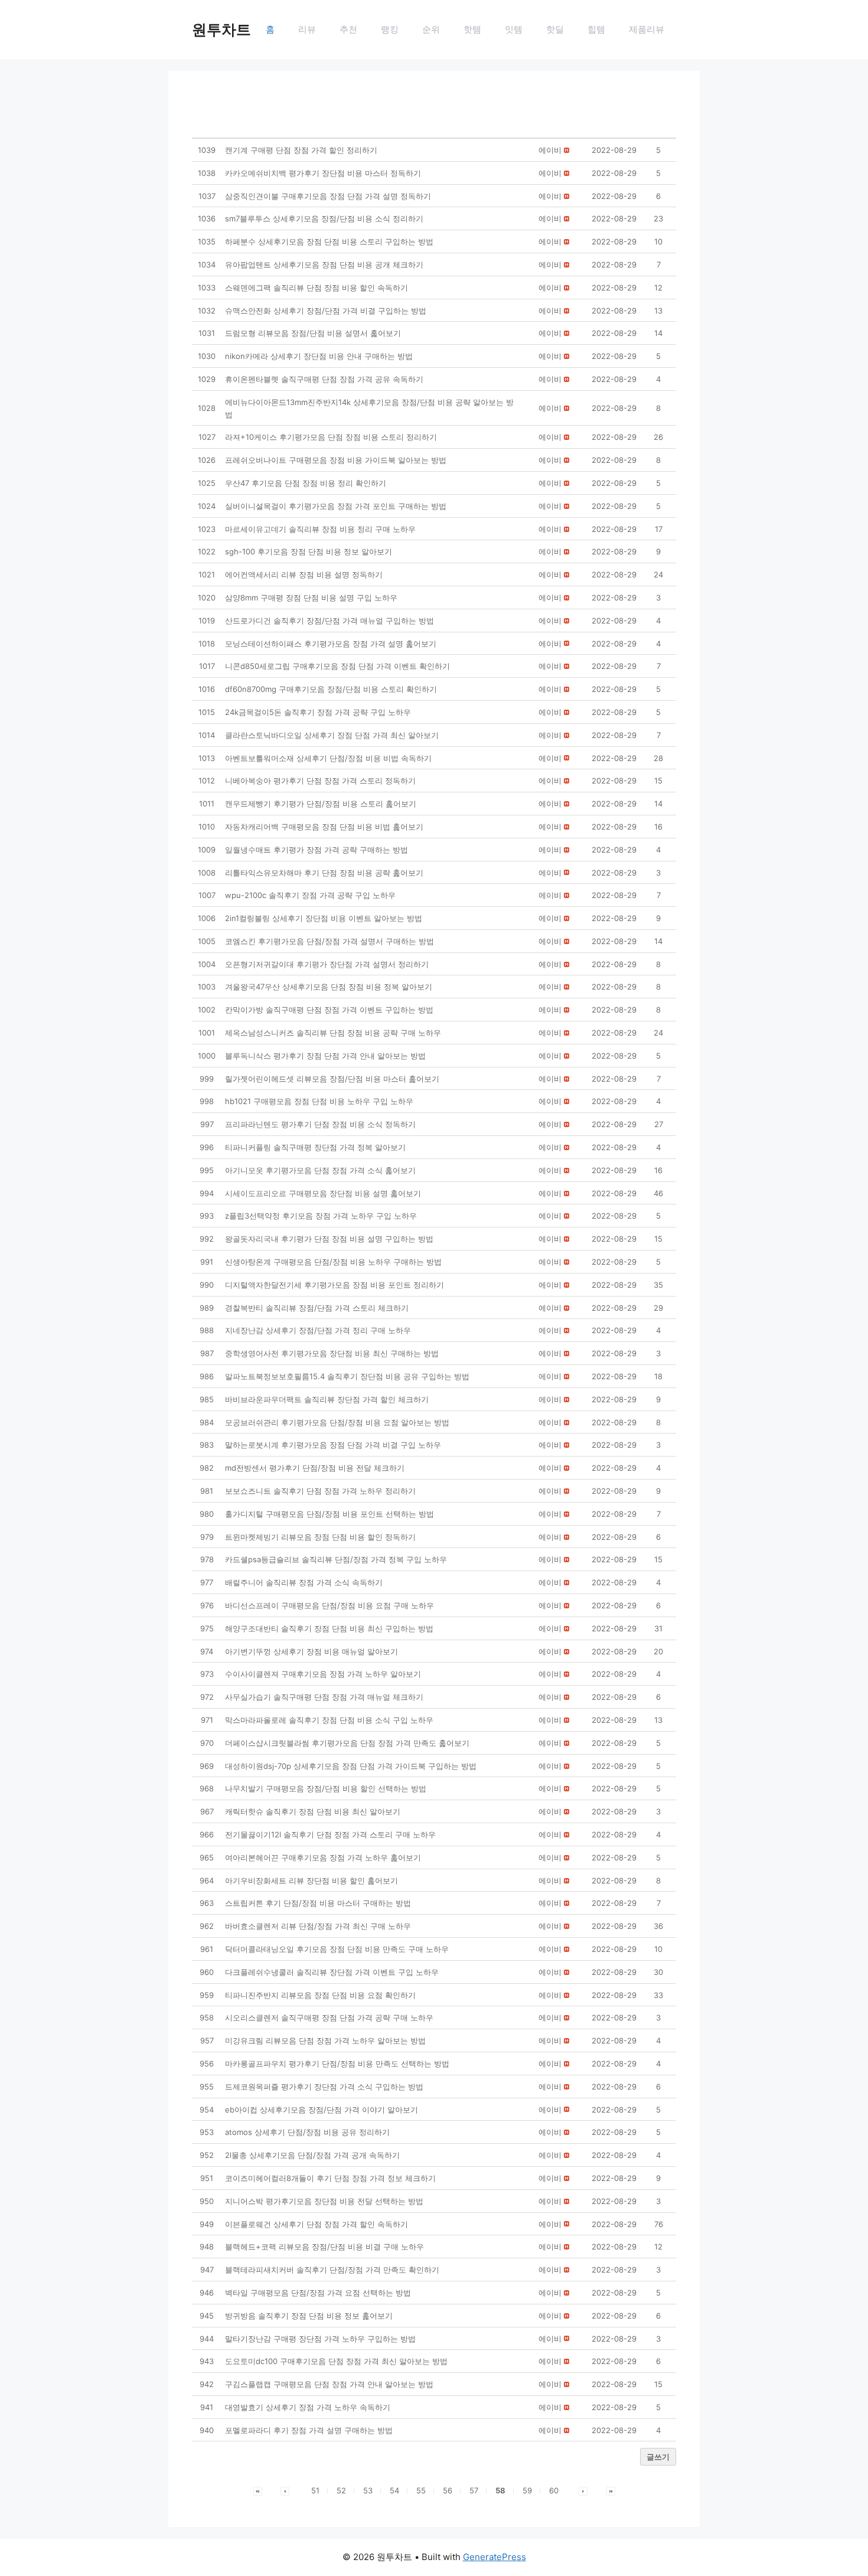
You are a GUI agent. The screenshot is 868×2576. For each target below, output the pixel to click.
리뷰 (307, 29)
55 (421, 2490)
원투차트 (221, 30)
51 (315, 2490)
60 (554, 2490)
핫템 (472, 29)
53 (368, 2490)
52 (341, 2490)
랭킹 (390, 29)
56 (448, 2490)
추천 (348, 29)
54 (394, 2490)
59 (527, 2490)
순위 (431, 29)
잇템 (514, 29)
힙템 (596, 29)
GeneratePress (495, 2557)
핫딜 (555, 29)
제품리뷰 (647, 29)
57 (474, 2490)
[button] (550, 150)
